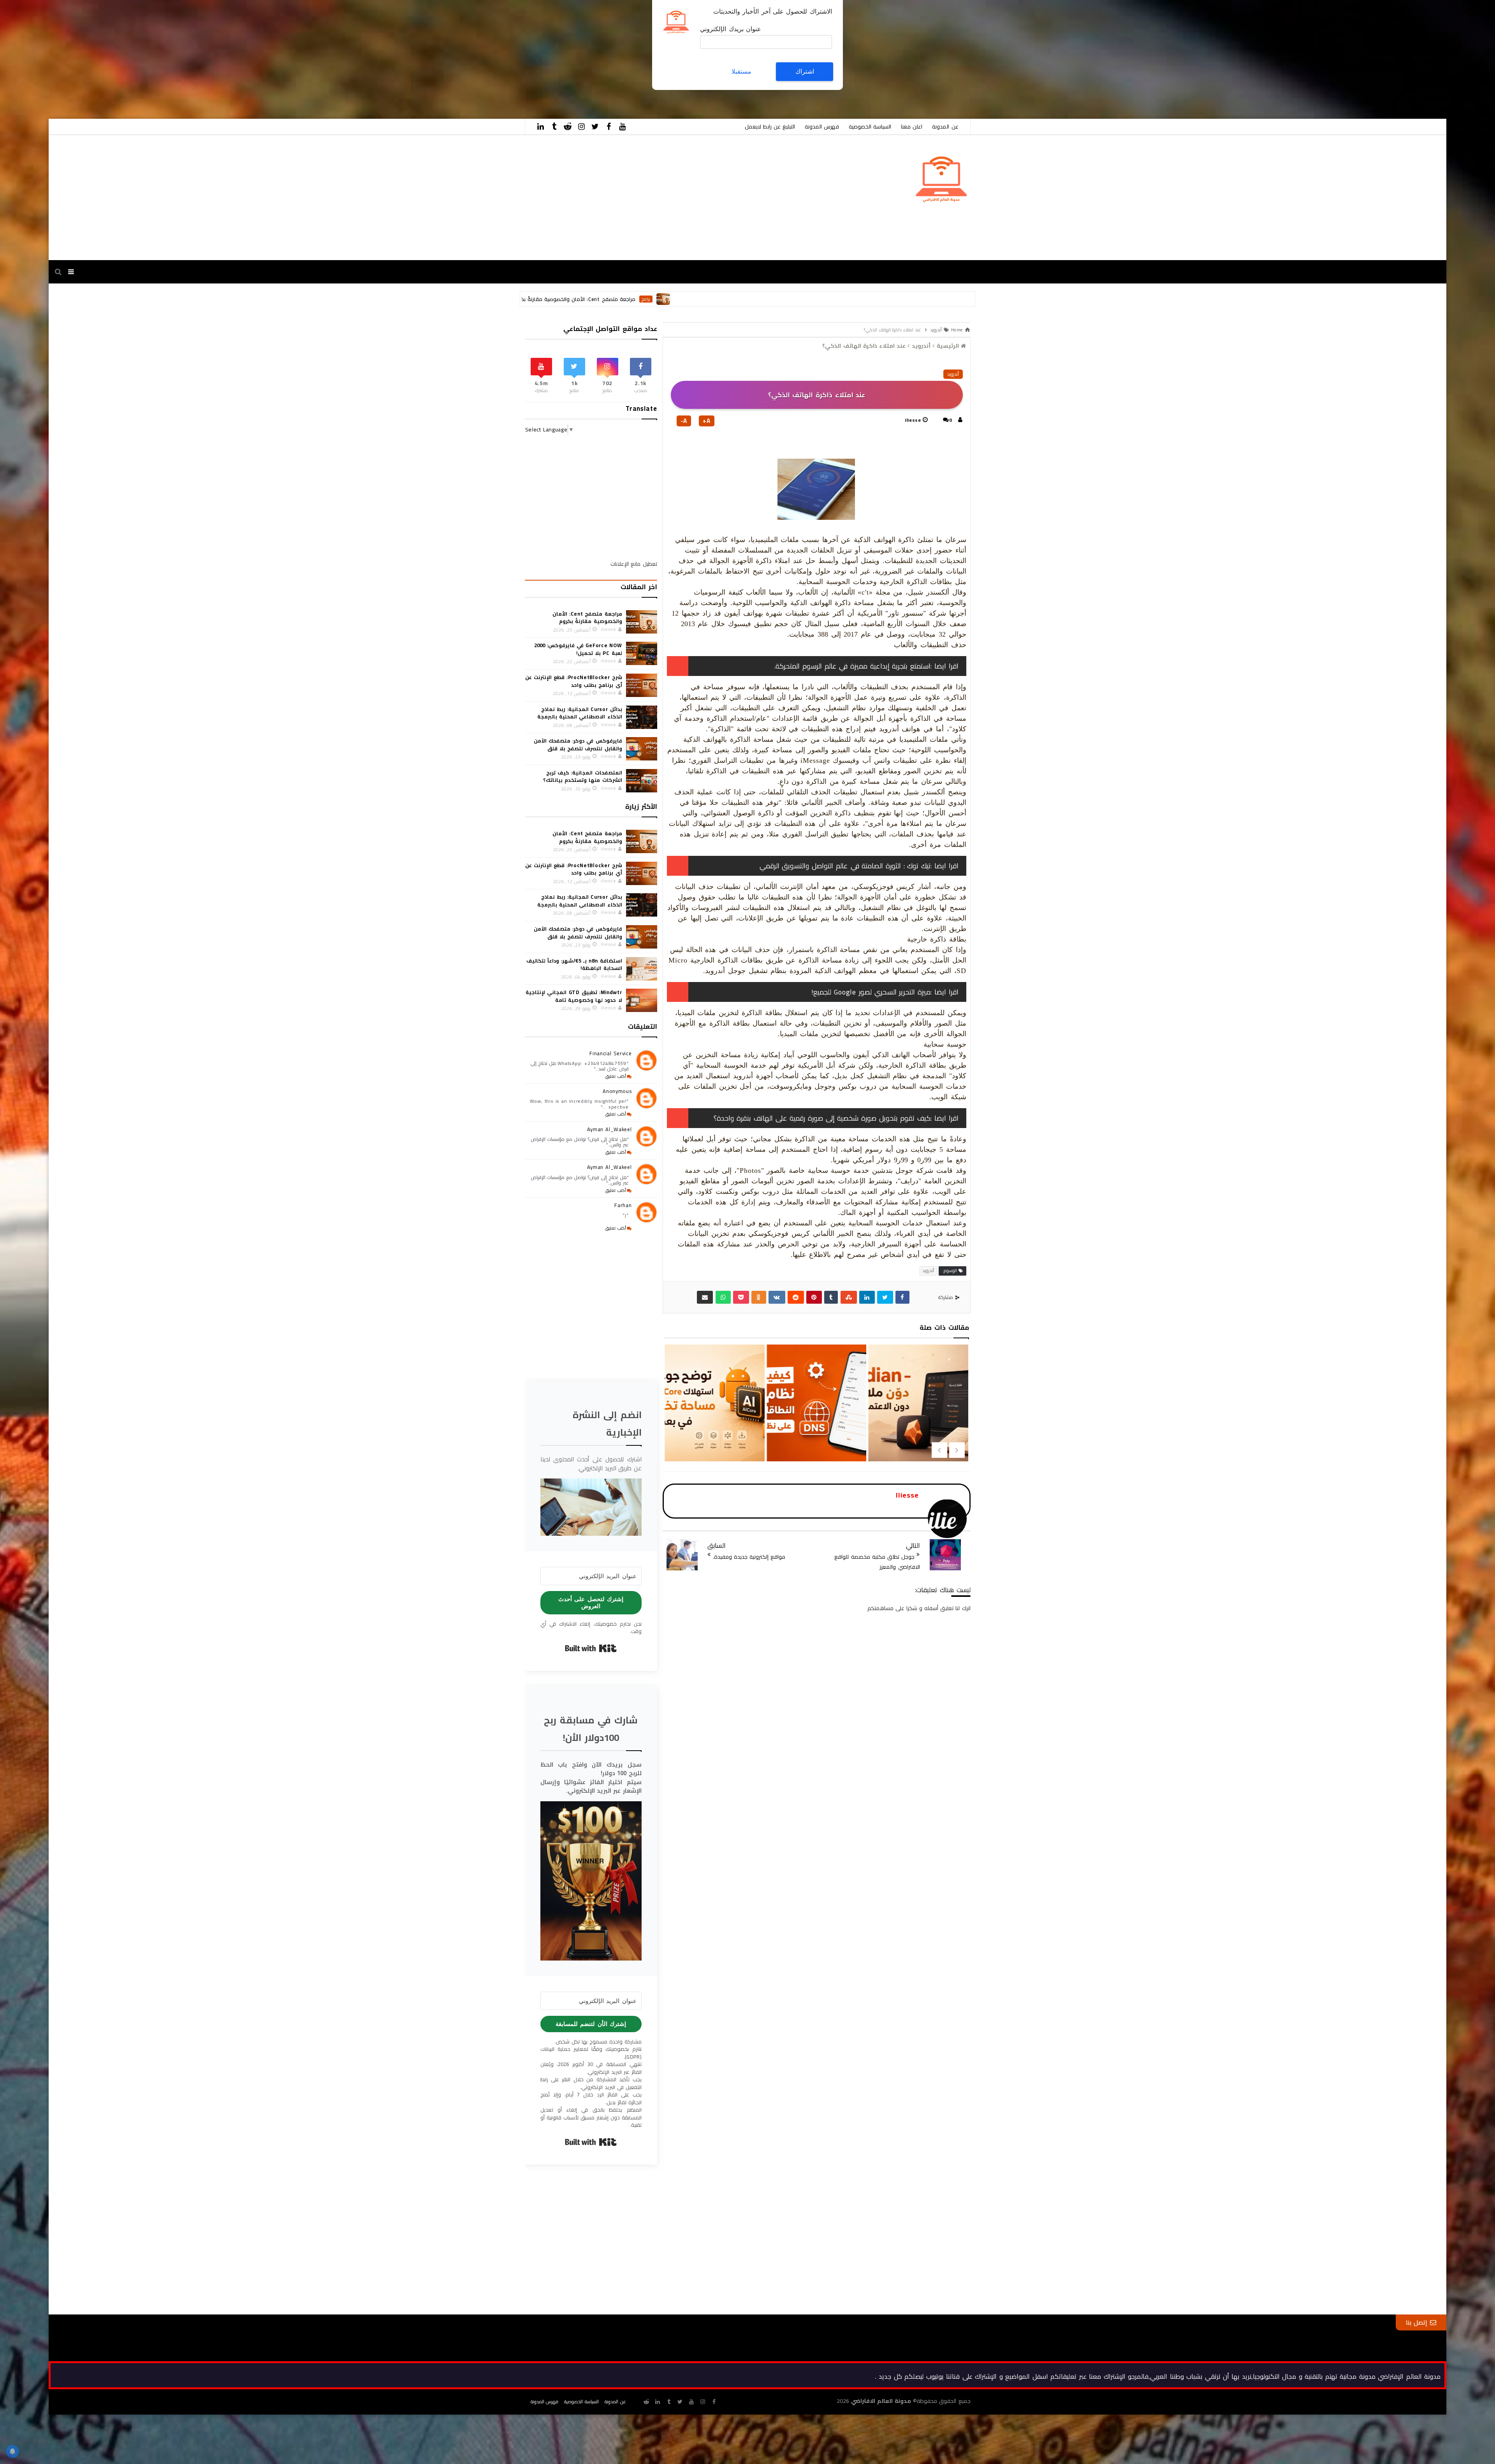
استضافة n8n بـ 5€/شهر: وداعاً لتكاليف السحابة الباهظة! (574, 964)
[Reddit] (796, 1297)
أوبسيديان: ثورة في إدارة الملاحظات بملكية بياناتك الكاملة (816, 1436)
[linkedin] (541, 127)
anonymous (617, 1091)
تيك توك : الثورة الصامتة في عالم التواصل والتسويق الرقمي (845, 866)
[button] (591, 1507)
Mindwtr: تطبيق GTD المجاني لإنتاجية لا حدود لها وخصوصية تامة (574, 996)
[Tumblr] (831, 1297)
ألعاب (684, 299)
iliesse (913, 420)
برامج (854, 299)
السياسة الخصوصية (870, 127)
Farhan (623, 1205)
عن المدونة (945, 127)
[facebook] (609, 127)
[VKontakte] (777, 1297)
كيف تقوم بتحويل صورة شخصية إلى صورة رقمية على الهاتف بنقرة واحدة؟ (822, 1118)
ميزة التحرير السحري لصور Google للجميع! (871, 992)
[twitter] (595, 127)
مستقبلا (741, 71)
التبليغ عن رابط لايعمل (770, 127)
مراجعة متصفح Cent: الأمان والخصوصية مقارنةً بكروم (782, 299)
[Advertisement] (1261, 55)
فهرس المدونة (822, 127)
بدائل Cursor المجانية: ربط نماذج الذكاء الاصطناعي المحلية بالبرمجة (580, 713)
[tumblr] (554, 127)
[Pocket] (741, 1297)
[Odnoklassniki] (759, 1297)
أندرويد (953, 374)
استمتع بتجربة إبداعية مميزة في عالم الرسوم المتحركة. (852, 666)
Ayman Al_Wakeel (609, 1129)
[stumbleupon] (849, 1297)
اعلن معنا (912, 127)
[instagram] (582, 127)
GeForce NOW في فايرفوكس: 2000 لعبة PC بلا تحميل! (609, 299)
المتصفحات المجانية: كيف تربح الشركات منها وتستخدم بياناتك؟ (582, 776)
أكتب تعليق (616, 1076)
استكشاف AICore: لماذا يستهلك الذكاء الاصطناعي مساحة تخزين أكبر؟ (918, 1436)
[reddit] (568, 127)
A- (684, 421)
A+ (707, 421)
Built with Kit (591, 1648)
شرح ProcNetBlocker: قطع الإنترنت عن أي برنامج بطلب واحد (574, 681)
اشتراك (805, 71)
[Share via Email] (705, 1297)
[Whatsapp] (723, 1297)
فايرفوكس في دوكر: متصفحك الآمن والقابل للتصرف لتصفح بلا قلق (578, 744)
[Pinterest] (814, 1297)
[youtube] (623, 127)
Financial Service (610, 1053)
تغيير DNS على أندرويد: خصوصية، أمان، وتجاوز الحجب (714, 1436)
